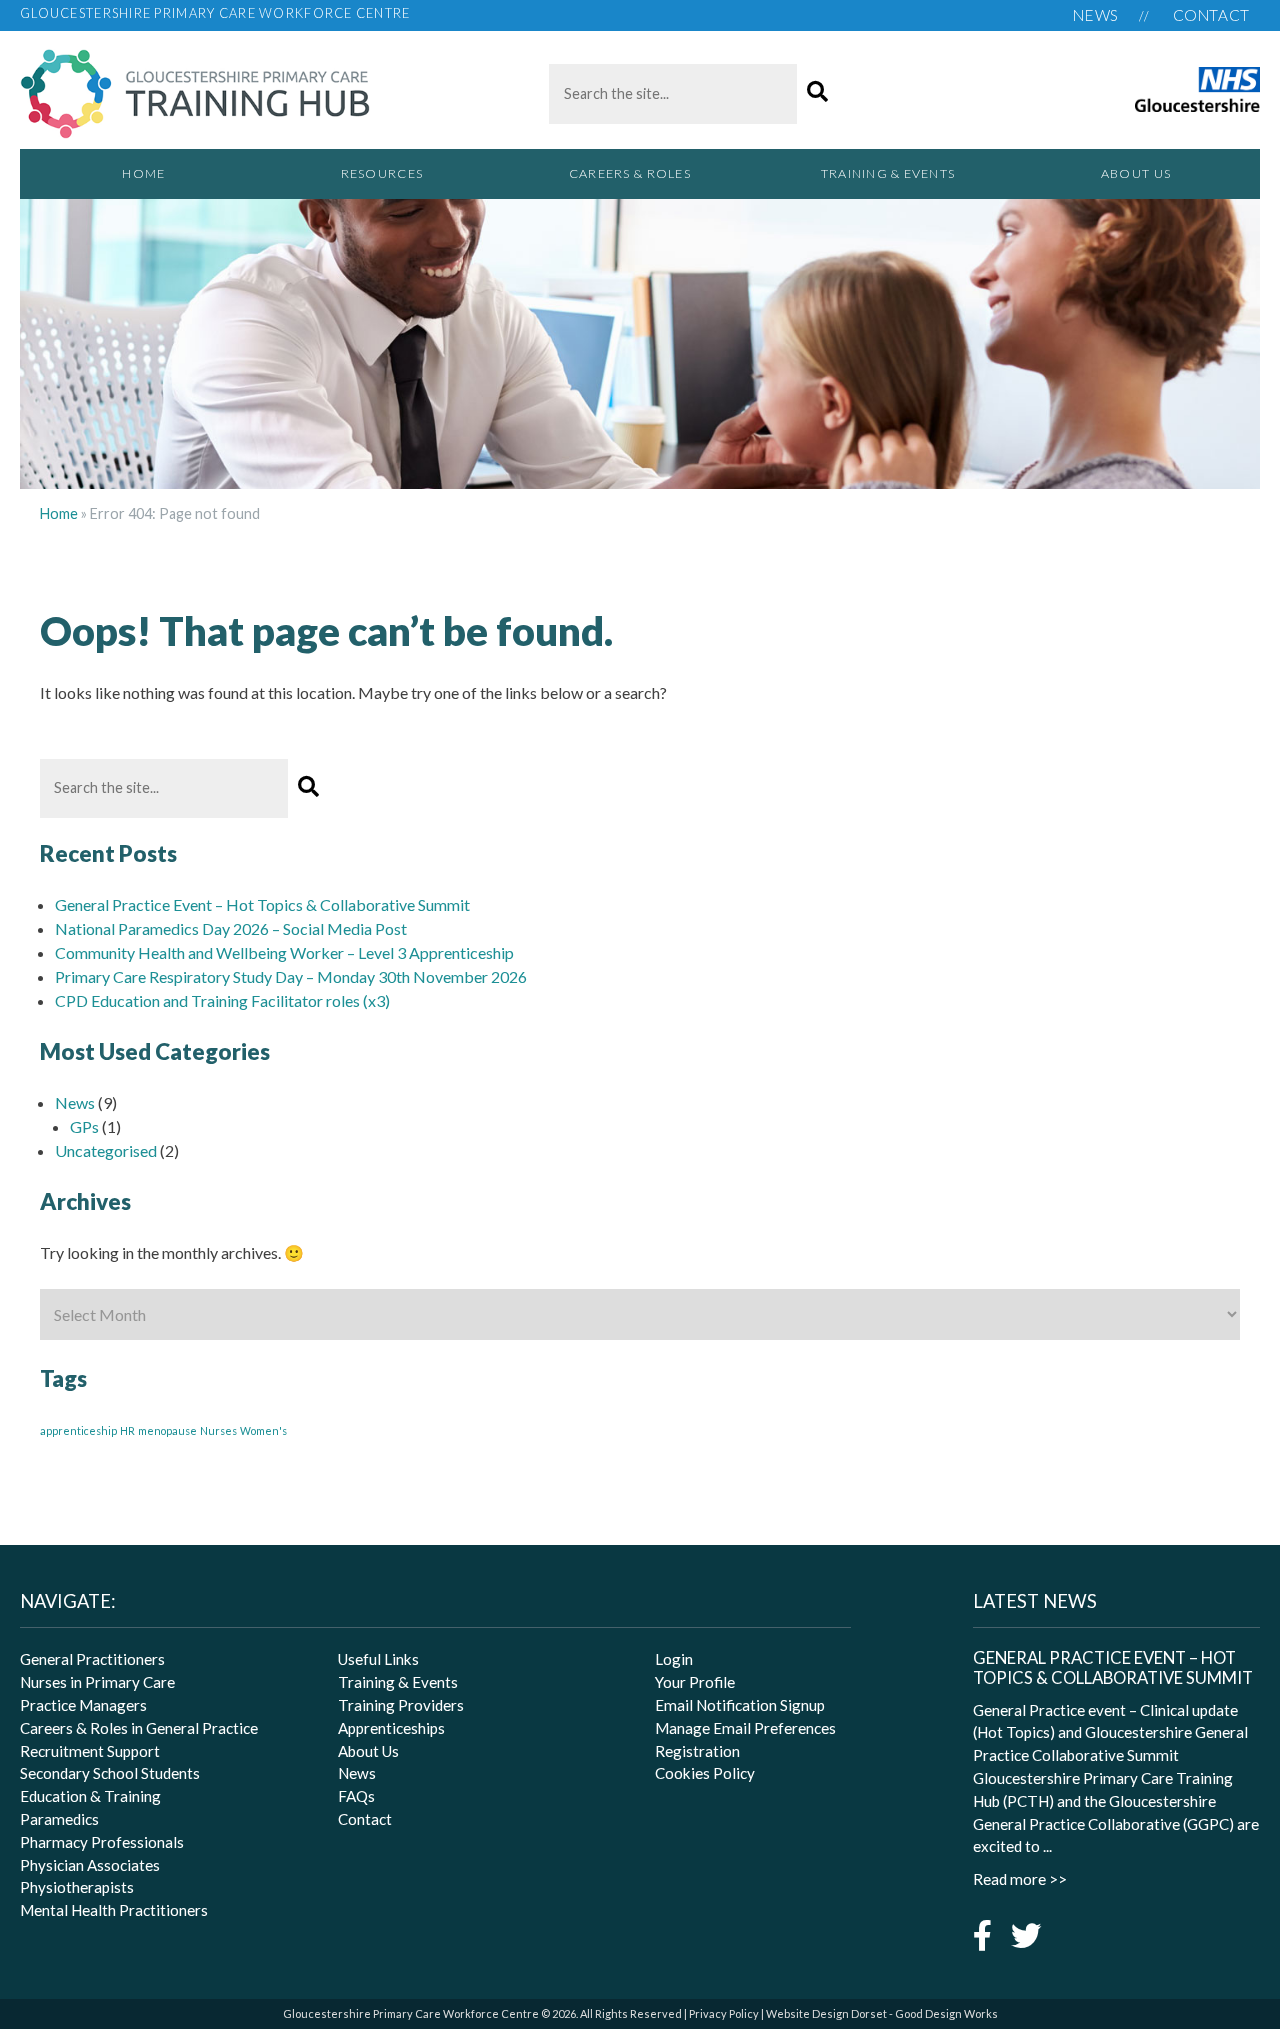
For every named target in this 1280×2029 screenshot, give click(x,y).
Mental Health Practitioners (114, 1910)
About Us (1136, 173)
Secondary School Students (110, 1773)
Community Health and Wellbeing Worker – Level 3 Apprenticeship (284, 952)
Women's (263, 1430)
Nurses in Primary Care (97, 1682)
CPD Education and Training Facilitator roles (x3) (222, 1000)
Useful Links (378, 1659)
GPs (84, 1126)
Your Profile (695, 1682)
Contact (1211, 15)
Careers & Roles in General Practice (139, 1728)
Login (674, 1659)
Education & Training (90, 1796)
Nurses (218, 1430)
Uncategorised (106, 1150)
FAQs (356, 1796)
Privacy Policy (724, 2013)
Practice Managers (83, 1705)
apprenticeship (78, 1430)
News (1096, 15)
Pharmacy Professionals (102, 1842)
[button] (818, 92)
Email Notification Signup (740, 1705)
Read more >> (1020, 1879)
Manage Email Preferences (745, 1728)
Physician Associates (90, 1865)
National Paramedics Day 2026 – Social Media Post (231, 928)
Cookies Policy (705, 1773)
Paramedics (59, 1819)
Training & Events (888, 173)
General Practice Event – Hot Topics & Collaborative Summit (262, 904)
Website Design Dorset (826, 2013)
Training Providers (401, 1705)
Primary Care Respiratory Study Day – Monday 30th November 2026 (291, 976)
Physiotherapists (77, 1887)
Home (143, 173)
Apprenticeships (391, 1728)
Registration (697, 1751)
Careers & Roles (630, 173)
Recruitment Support (90, 1751)
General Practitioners (92, 1659)
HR (127, 1430)
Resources (382, 173)
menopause (167, 1430)
